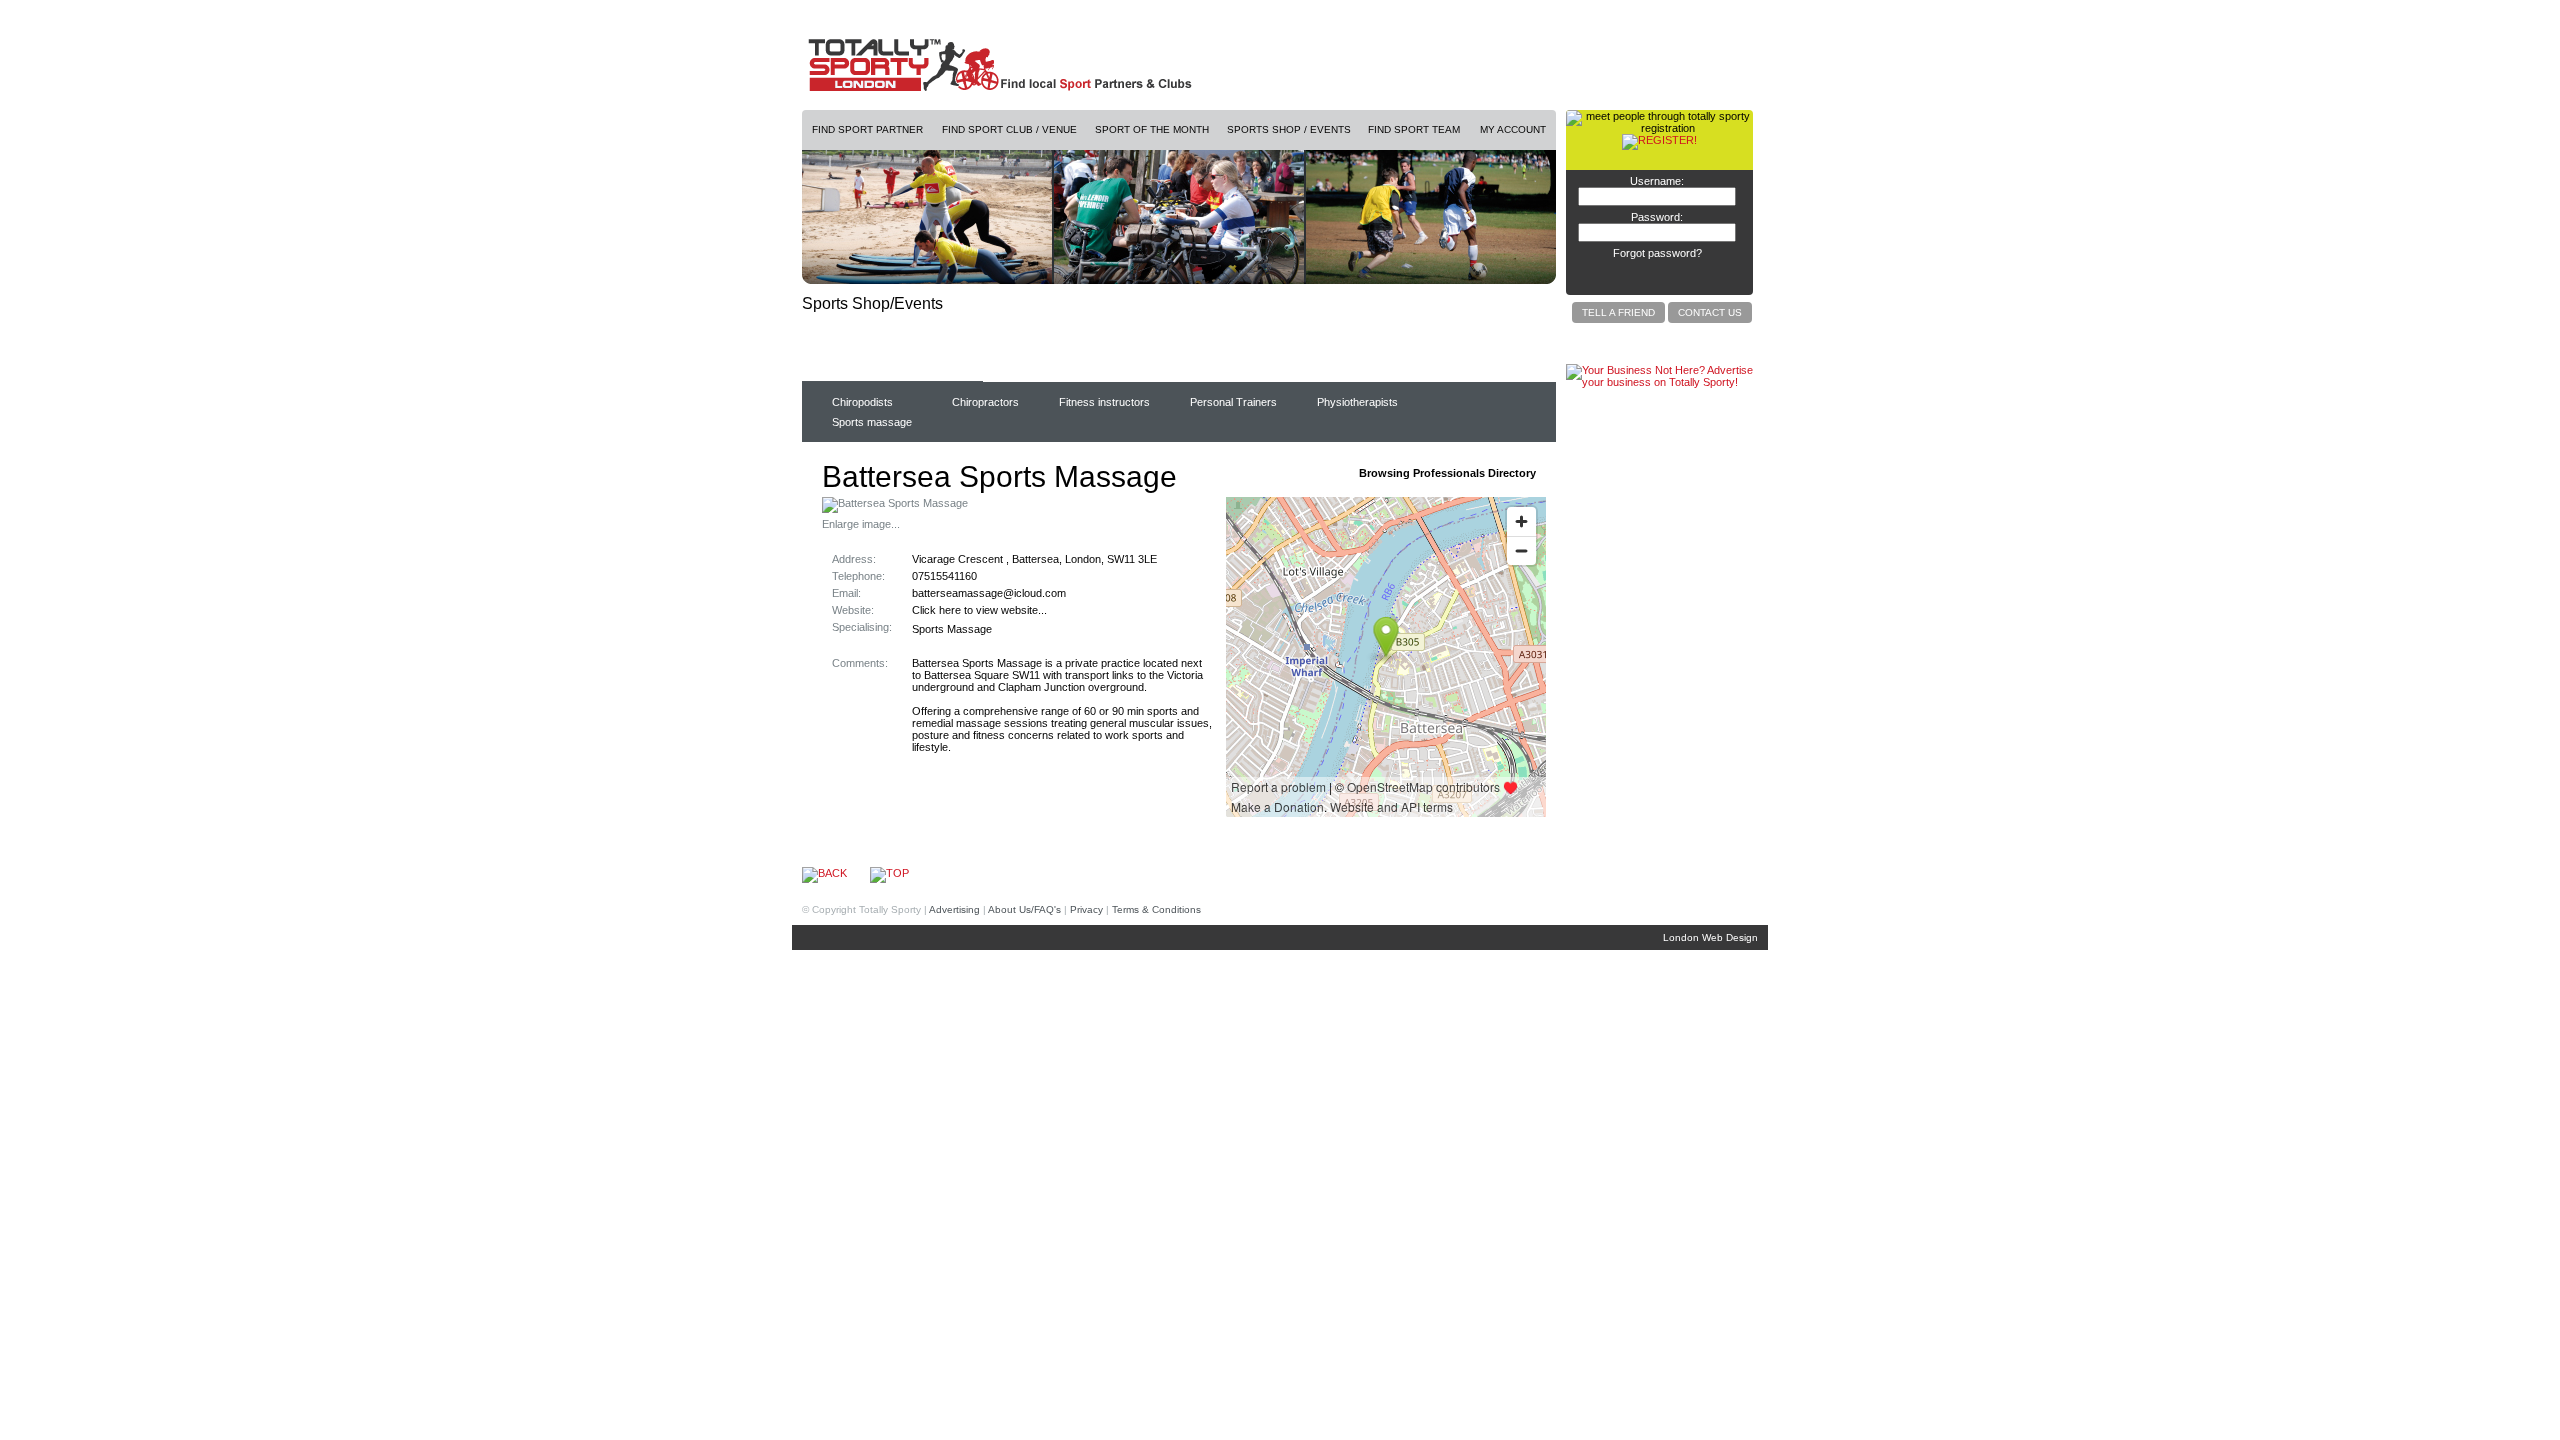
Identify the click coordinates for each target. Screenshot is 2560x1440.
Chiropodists (862, 402)
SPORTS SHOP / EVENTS (1289, 129)
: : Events (1417, 368)
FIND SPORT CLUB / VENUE (1009, 129)
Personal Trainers (1233, 402)
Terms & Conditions (1156, 909)
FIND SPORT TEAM (1414, 129)
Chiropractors (985, 402)
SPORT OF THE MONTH (1152, 129)
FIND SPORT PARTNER (867, 129)
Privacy (1086, 909)
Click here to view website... (979, 610)
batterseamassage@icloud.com (989, 593)
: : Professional (864, 368)
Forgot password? (1657, 253)
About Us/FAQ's (1024, 909)
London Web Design (1710, 937)
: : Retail (1031, 368)
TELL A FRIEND (1618, 312)
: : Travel (1223, 368)
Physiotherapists (1357, 402)
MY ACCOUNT (1513, 129)
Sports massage (872, 422)
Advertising (954, 909)
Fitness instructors (1104, 402)
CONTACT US (1710, 312)
